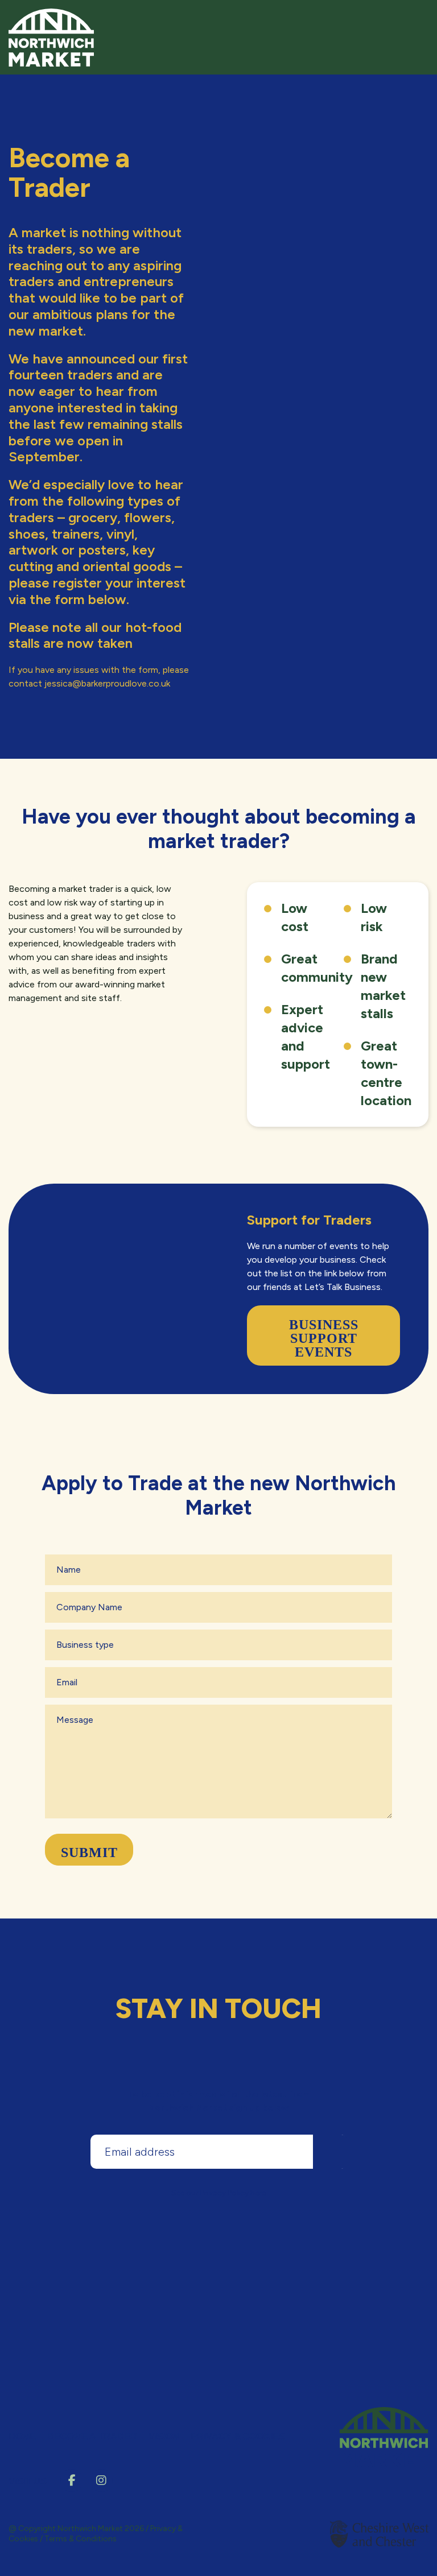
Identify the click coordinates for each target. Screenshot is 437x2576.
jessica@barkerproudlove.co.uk (107, 683)
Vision (164, 2436)
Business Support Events (324, 1338)
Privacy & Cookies (238, 2436)
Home (22, 2436)
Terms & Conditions (81, 2539)
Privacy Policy (224, 2193)
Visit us (28, 2481)
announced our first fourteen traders (98, 367)
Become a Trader (92, 2436)
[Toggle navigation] (417, 22)
